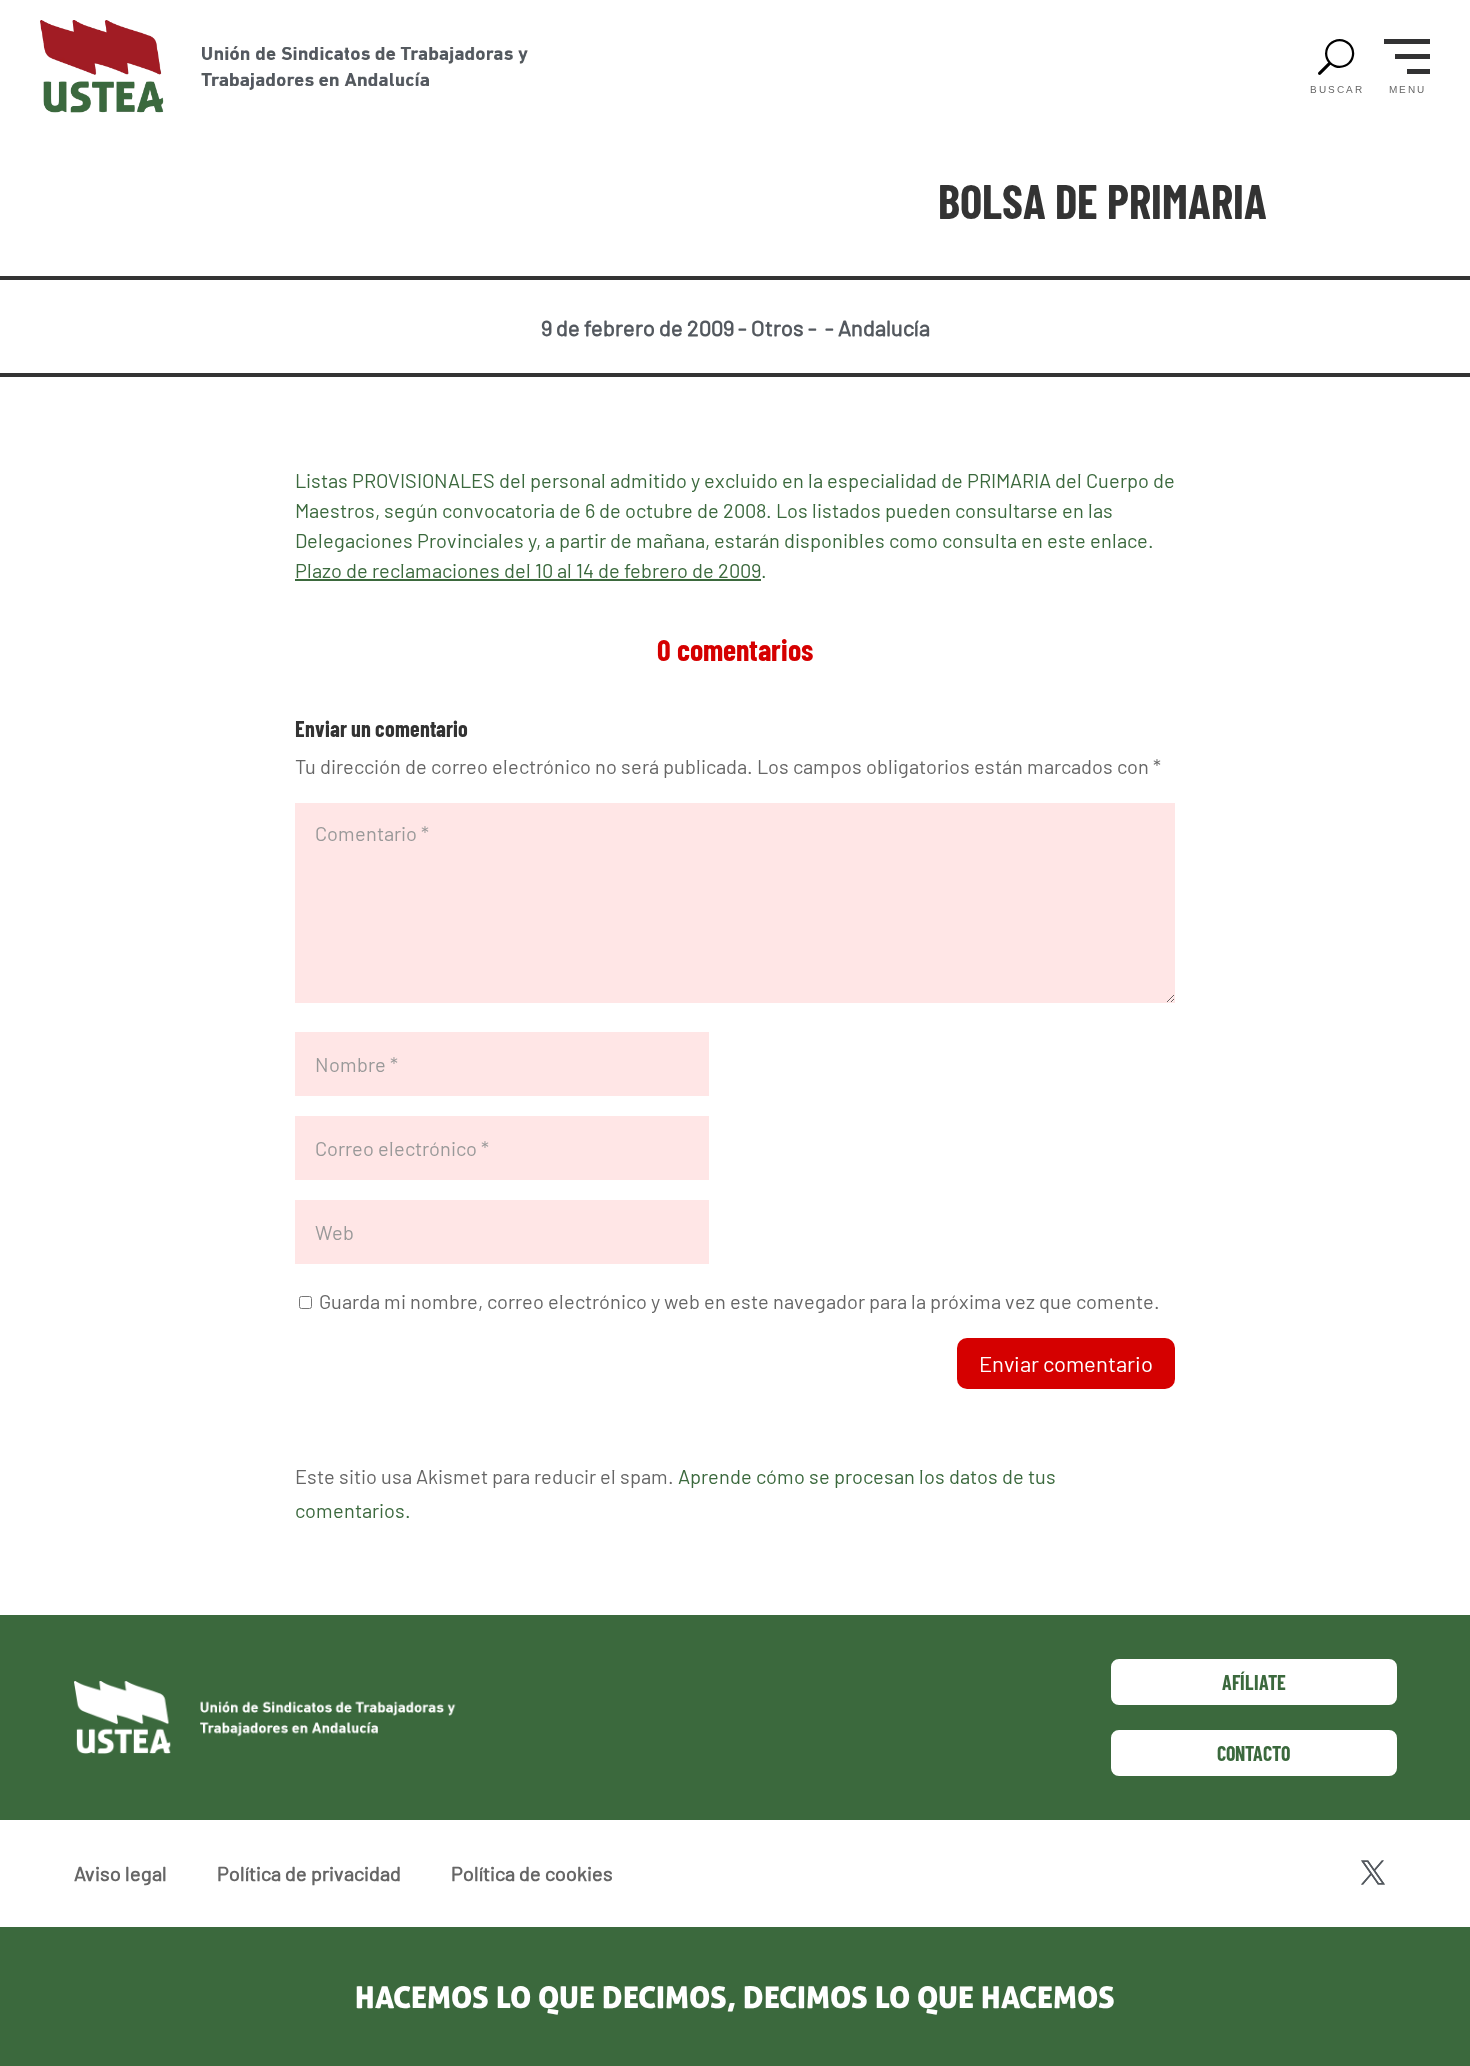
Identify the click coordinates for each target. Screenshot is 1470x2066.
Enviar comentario (1066, 1363)
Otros (777, 327)
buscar (1337, 90)
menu (1407, 90)
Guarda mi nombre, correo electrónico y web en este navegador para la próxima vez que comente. (739, 1301)
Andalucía (884, 327)
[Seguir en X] (1373, 1873)
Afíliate (1254, 1682)
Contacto (1253, 1753)
